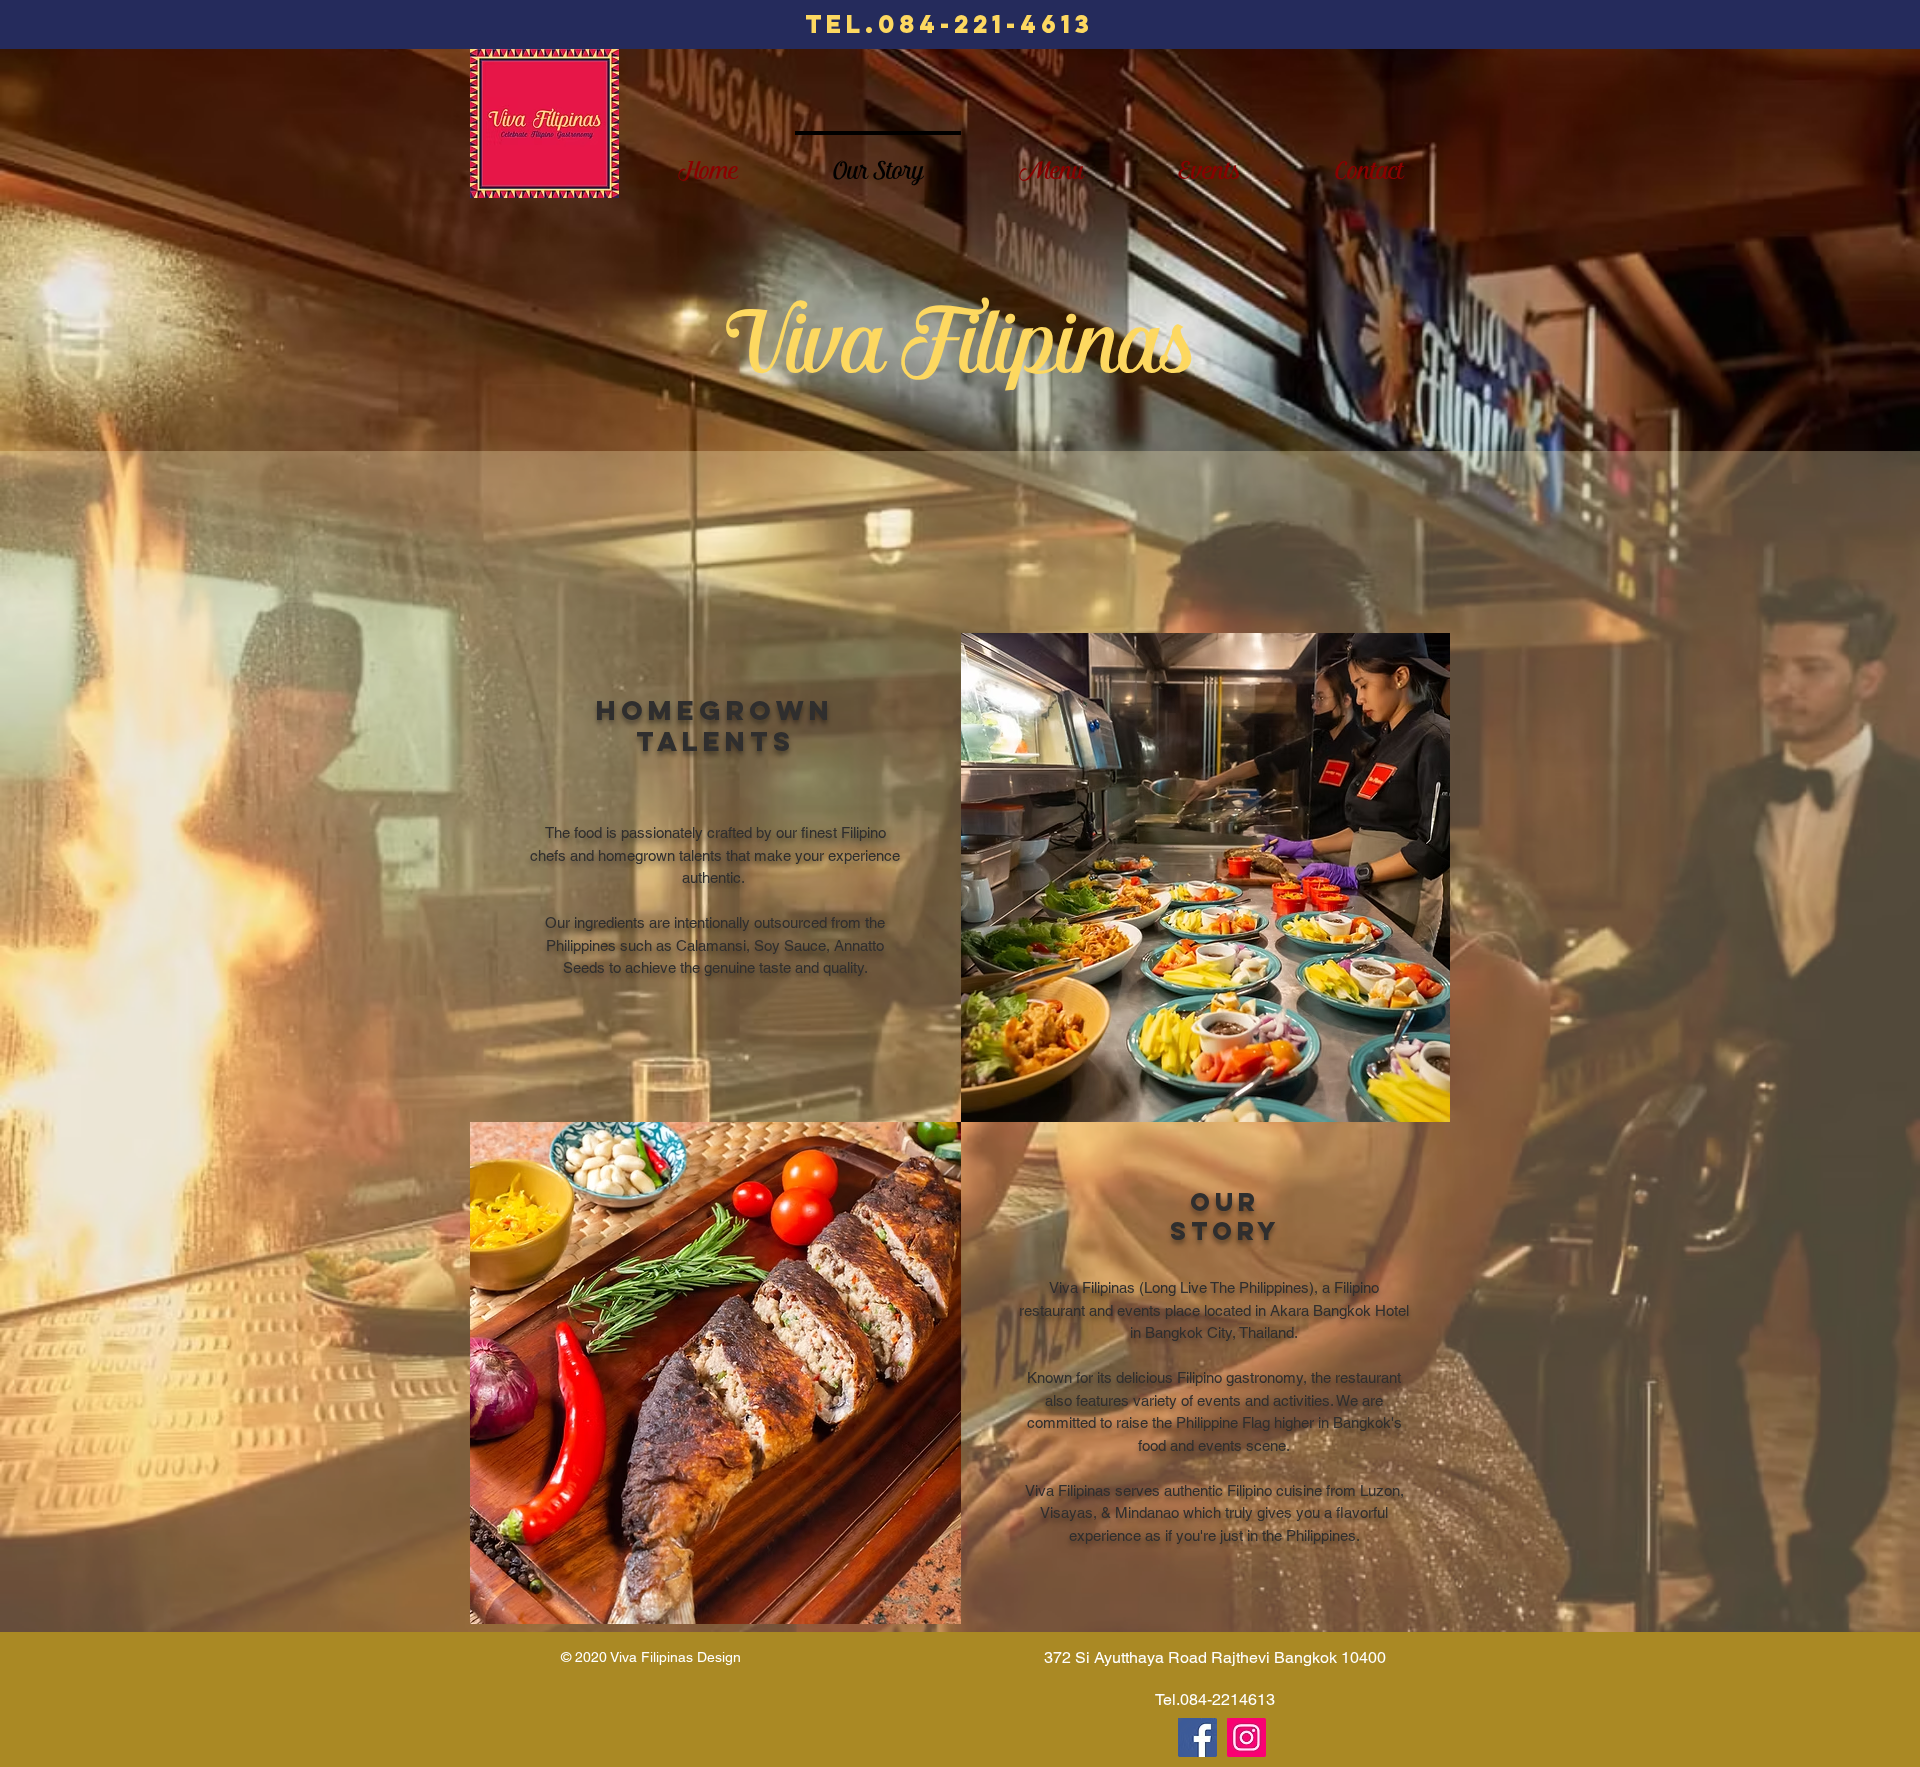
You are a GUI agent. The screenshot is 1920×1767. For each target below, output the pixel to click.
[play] (914, 1138)
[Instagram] (1246, 1737)
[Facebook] (1197, 1737)
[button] (715, 1373)
